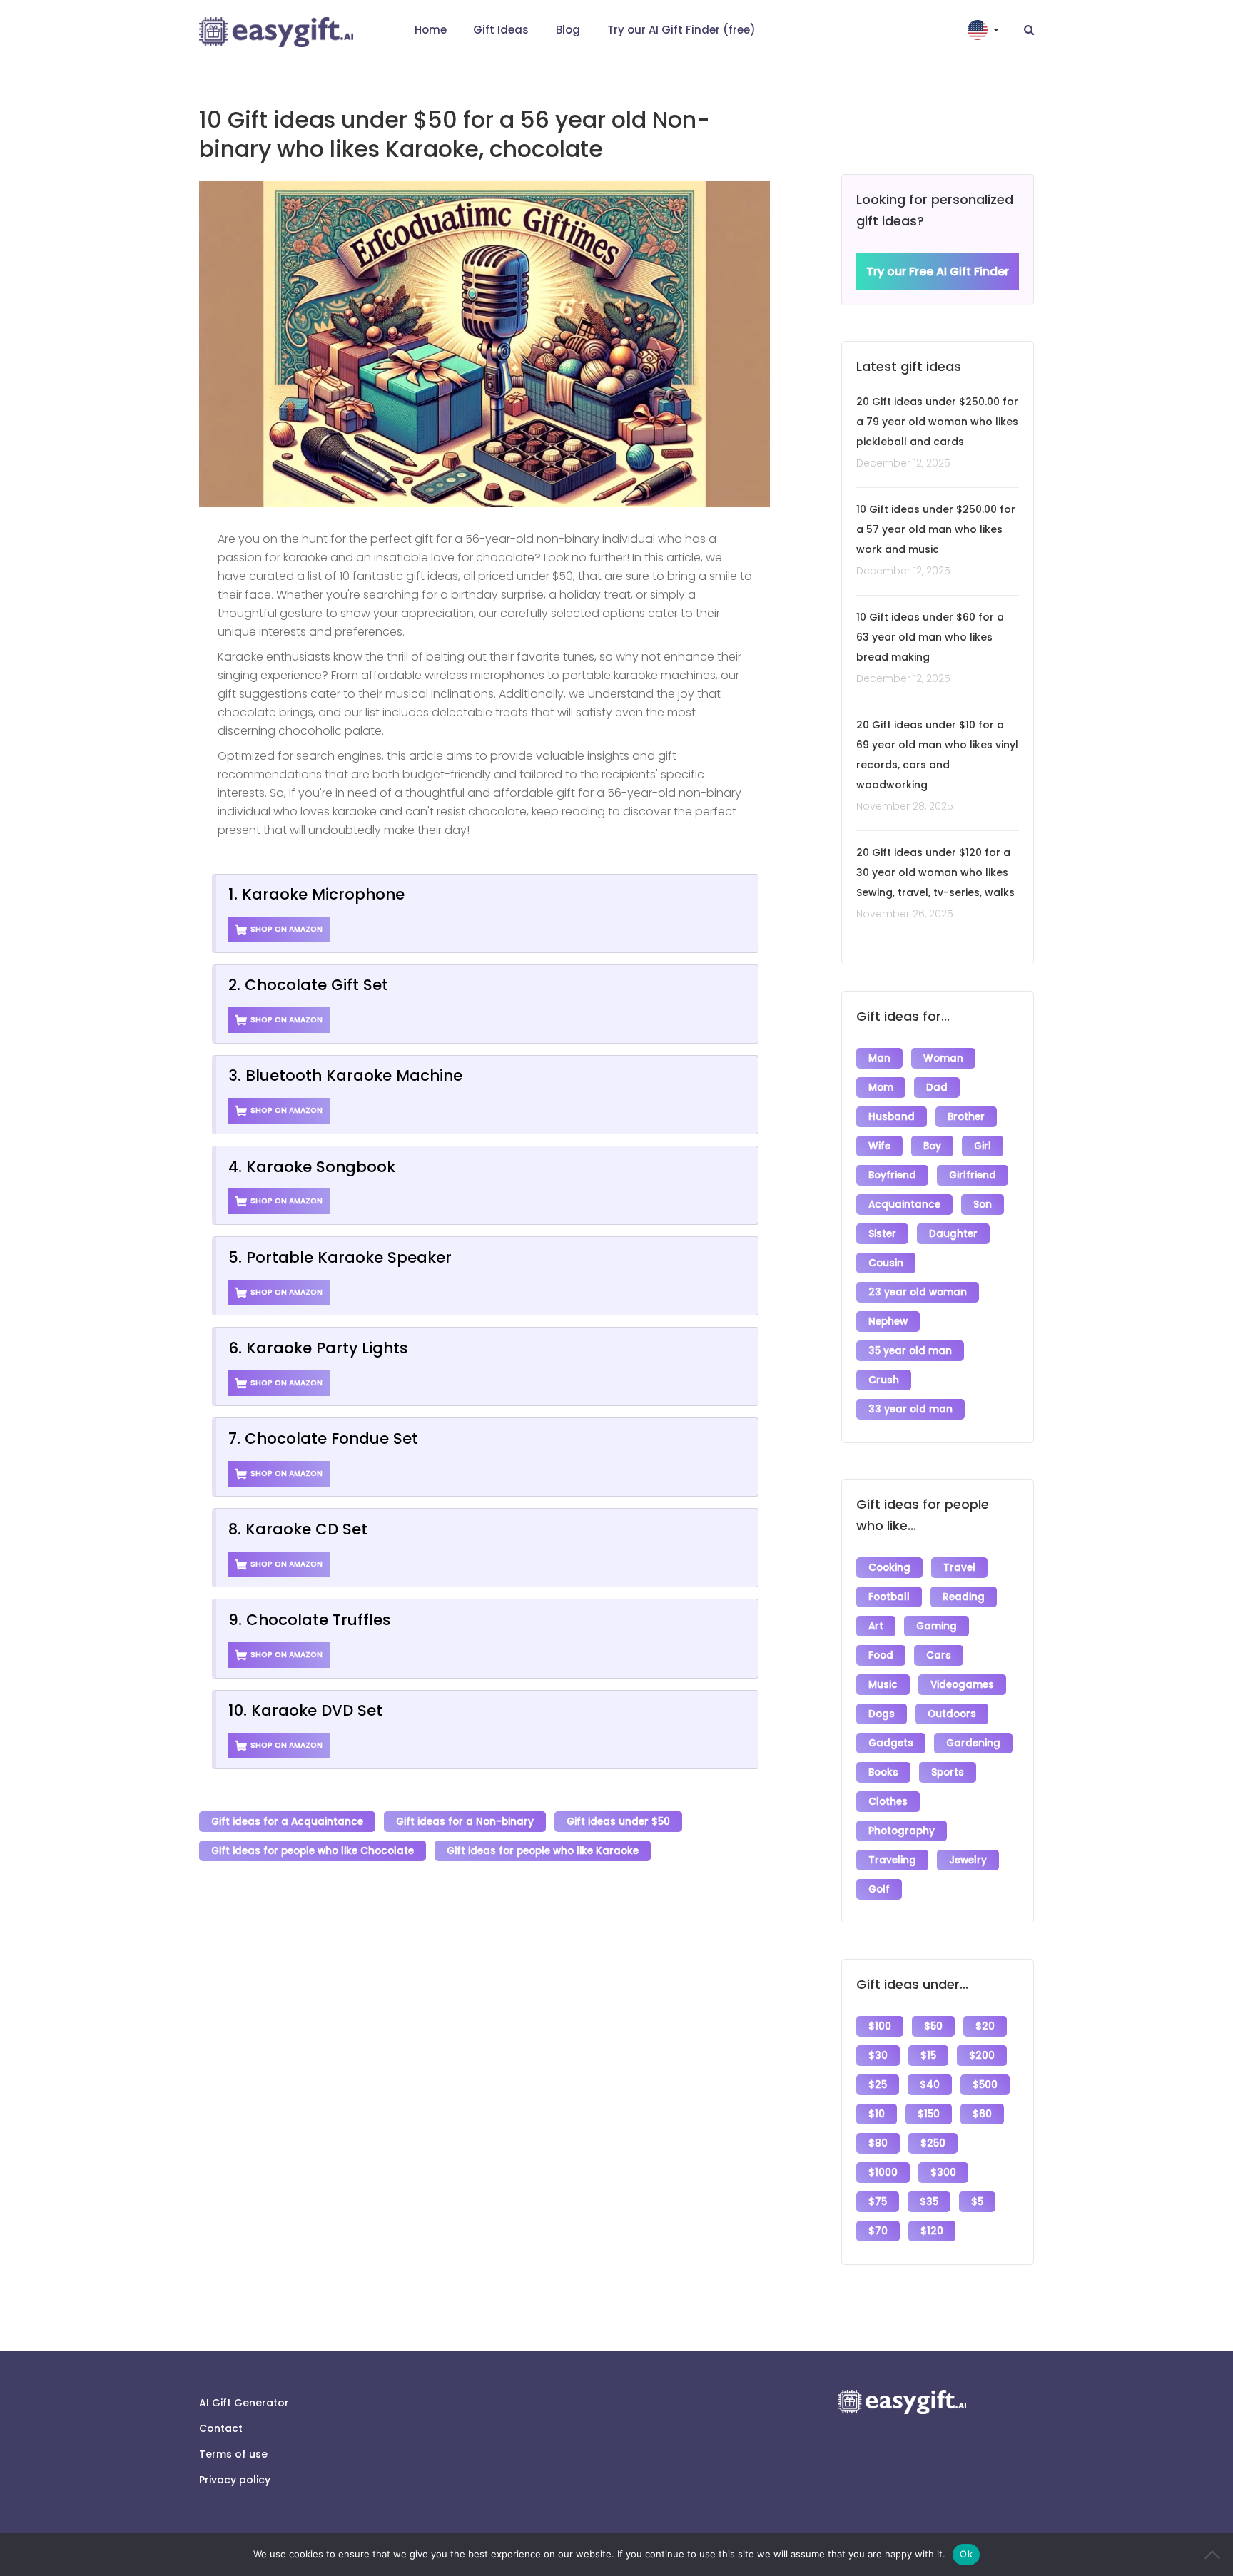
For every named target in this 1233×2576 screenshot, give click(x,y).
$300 (943, 2173)
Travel (959, 1568)
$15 (928, 2056)
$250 (933, 2143)
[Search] (1029, 30)
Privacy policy (235, 2480)
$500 (985, 2085)
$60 (982, 2114)
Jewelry (968, 1860)
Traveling (892, 1860)
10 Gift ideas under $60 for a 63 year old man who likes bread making (930, 637)
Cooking (889, 1568)
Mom (881, 1088)
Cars (939, 1655)
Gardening (973, 1743)
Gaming (937, 1626)
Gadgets (891, 1743)
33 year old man (910, 1409)
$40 (930, 2085)
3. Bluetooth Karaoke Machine (345, 1075)
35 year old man (910, 1351)
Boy (932, 1146)
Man (879, 1058)
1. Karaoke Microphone (316, 894)
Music (883, 1685)
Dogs (882, 1714)
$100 (880, 2026)
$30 (878, 2056)
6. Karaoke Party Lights (318, 1348)
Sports (948, 1772)
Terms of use (233, 2454)
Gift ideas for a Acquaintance (287, 1822)
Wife (879, 1146)
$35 (929, 2202)
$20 (985, 2026)
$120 (932, 2231)
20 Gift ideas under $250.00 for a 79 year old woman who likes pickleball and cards (937, 422)
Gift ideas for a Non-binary (465, 1822)
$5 (977, 2202)
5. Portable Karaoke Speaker (340, 1257)
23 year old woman (918, 1292)
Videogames (962, 1685)
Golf (879, 1889)
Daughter (953, 1234)
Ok (966, 2554)
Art (876, 1626)
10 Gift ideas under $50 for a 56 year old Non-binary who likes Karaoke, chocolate (455, 134)
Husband (892, 1117)
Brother (966, 1117)
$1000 (883, 2173)
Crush (884, 1380)
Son (983, 1205)
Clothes (888, 1802)
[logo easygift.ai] (276, 32)
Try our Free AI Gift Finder (938, 271)
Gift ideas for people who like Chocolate (313, 1851)
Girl (983, 1146)
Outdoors (952, 1714)
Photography (902, 1831)
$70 (878, 2231)
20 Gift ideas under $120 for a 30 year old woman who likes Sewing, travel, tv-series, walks (935, 872)
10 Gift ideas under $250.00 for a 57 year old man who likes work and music (936, 529)
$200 (982, 2056)
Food (881, 1655)
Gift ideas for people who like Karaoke (543, 1851)
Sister (882, 1234)
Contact (221, 2428)
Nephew (888, 1322)
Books (883, 1772)
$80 (878, 2143)
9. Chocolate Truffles (310, 1620)
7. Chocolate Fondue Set (323, 1439)
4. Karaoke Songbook (312, 1167)
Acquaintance (904, 1205)
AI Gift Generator (244, 2403)
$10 (877, 2114)
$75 (878, 2202)
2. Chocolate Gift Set (308, 985)
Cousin (886, 1263)
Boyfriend (892, 1175)
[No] (1215, 2555)
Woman (943, 1058)
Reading (964, 1597)
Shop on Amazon (286, 929)
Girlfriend (973, 1175)
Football (889, 1597)
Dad (937, 1088)
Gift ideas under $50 (618, 1822)
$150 (929, 2114)
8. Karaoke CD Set (298, 1529)
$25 (878, 2085)
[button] (985, 30)
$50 (933, 2026)
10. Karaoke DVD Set (305, 1710)
